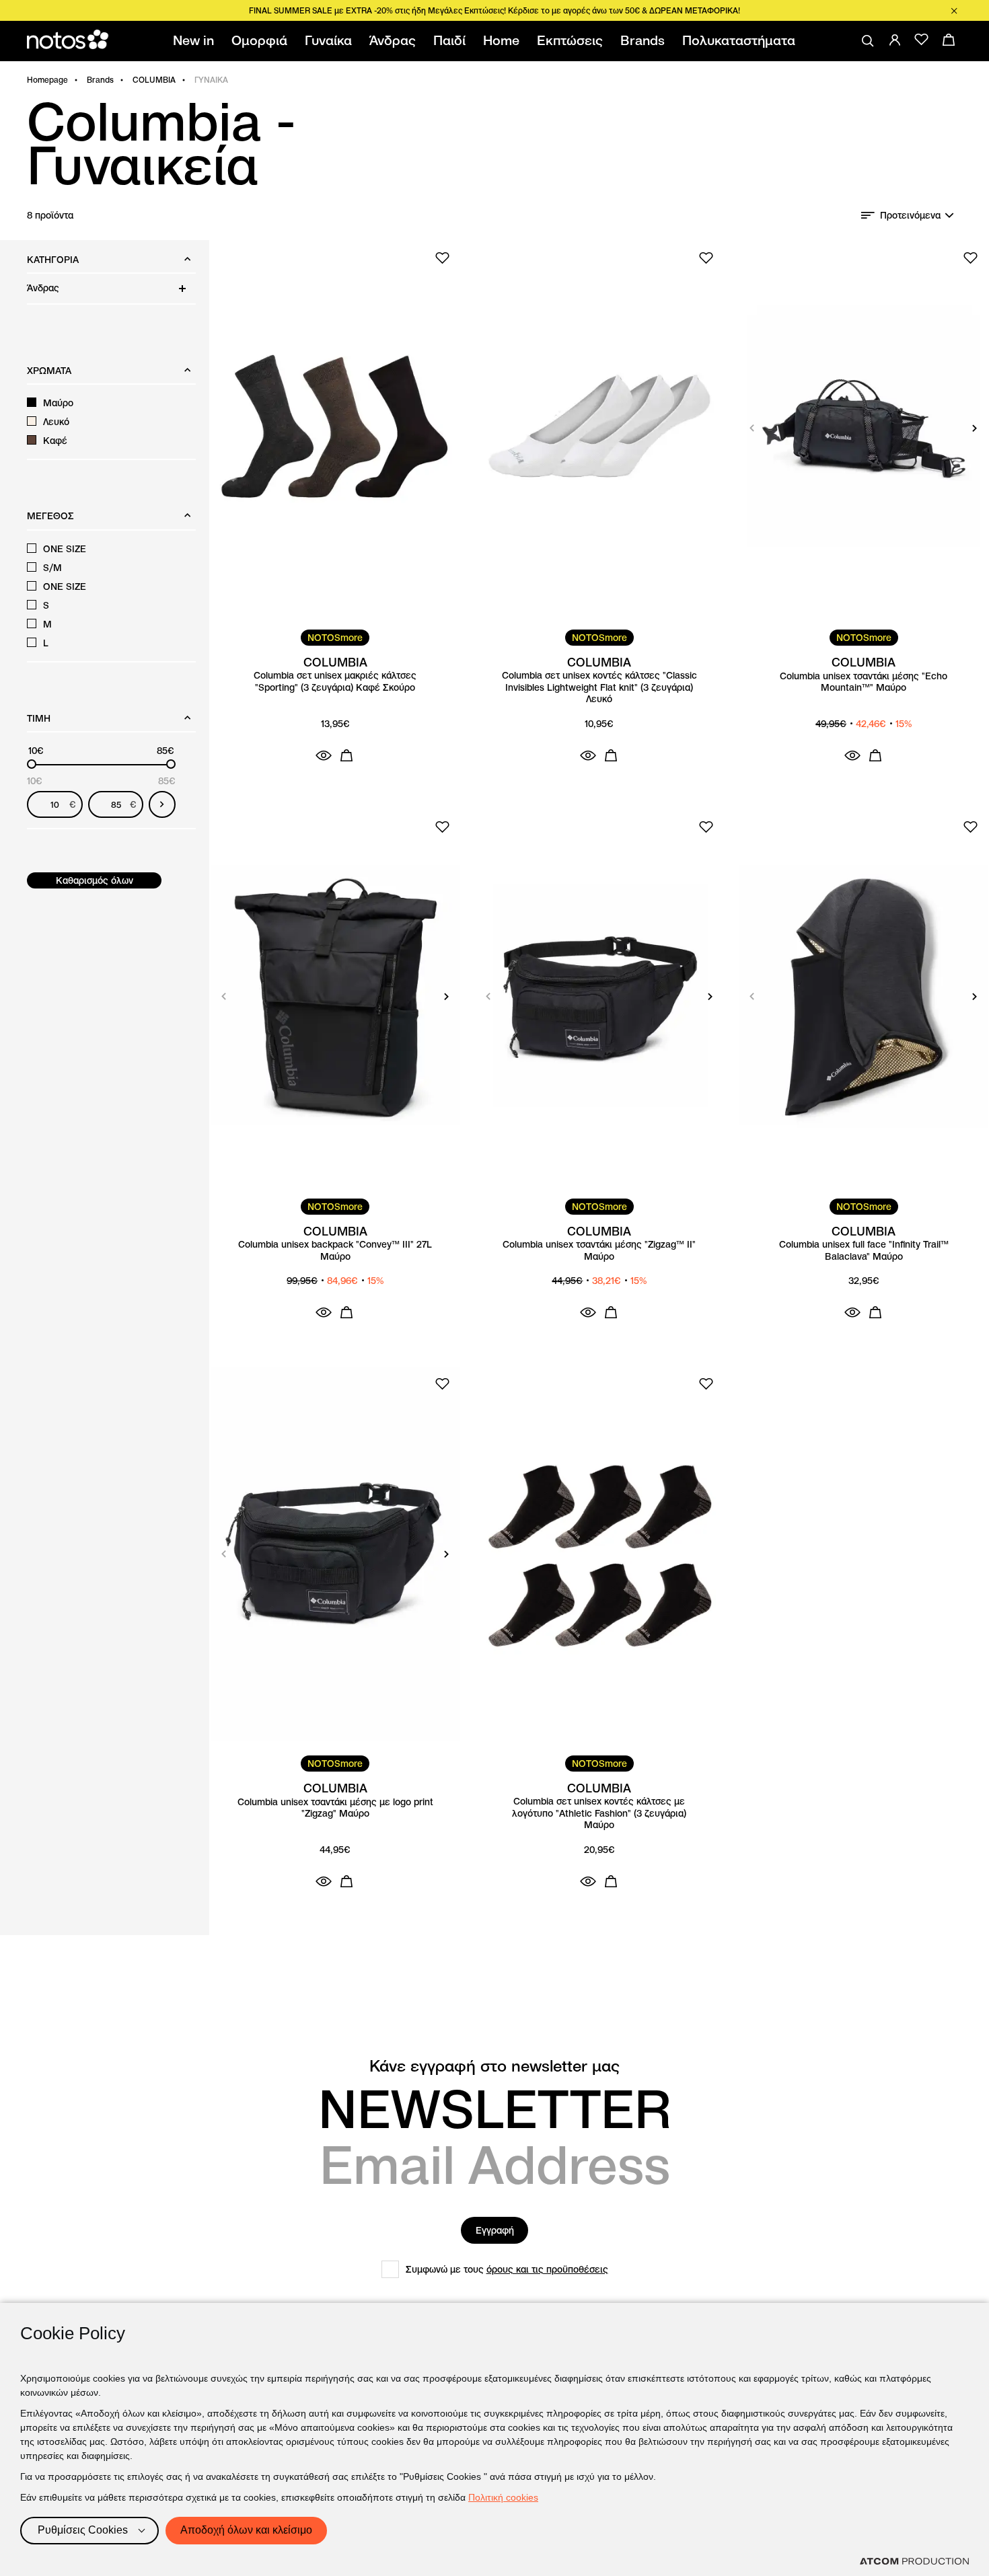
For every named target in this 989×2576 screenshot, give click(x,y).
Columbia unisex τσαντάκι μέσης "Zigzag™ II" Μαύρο (599, 1251)
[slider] (32, 764)
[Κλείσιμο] (954, 11)
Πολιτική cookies (503, 2497)
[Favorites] (922, 40)
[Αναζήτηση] (868, 41)
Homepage (47, 80)
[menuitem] (196, 41)
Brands (100, 80)
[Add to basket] (346, 755)
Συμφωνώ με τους (507, 2269)
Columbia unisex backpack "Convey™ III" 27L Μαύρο (335, 1251)
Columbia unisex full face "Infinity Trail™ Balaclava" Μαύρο (864, 1251)
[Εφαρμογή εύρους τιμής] (162, 804)
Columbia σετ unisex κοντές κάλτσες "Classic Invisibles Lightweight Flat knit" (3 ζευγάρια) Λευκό (599, 687)
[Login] (895, 40)
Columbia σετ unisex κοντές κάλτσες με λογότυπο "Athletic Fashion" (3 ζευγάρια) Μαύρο (599, 1813)
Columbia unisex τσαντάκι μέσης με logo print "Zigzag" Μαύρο (335, 1808)
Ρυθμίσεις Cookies (83, 2530)
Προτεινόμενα (910, 215)
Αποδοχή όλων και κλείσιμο (246, 2530)
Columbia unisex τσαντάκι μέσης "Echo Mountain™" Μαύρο (864, 682)
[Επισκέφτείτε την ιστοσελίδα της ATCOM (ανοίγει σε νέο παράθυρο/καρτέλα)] (914, 2561)
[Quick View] (324, 755)
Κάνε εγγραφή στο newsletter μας (494, 2066)
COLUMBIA (154, 80)
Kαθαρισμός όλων (95, 880)
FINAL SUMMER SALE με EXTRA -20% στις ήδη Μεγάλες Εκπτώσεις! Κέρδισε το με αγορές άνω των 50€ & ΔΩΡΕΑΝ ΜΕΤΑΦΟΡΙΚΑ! (494, 10)
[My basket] (949, 40)
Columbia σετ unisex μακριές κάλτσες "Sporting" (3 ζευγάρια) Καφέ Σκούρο (335, 682)
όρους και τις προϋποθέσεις (547, 2269)
